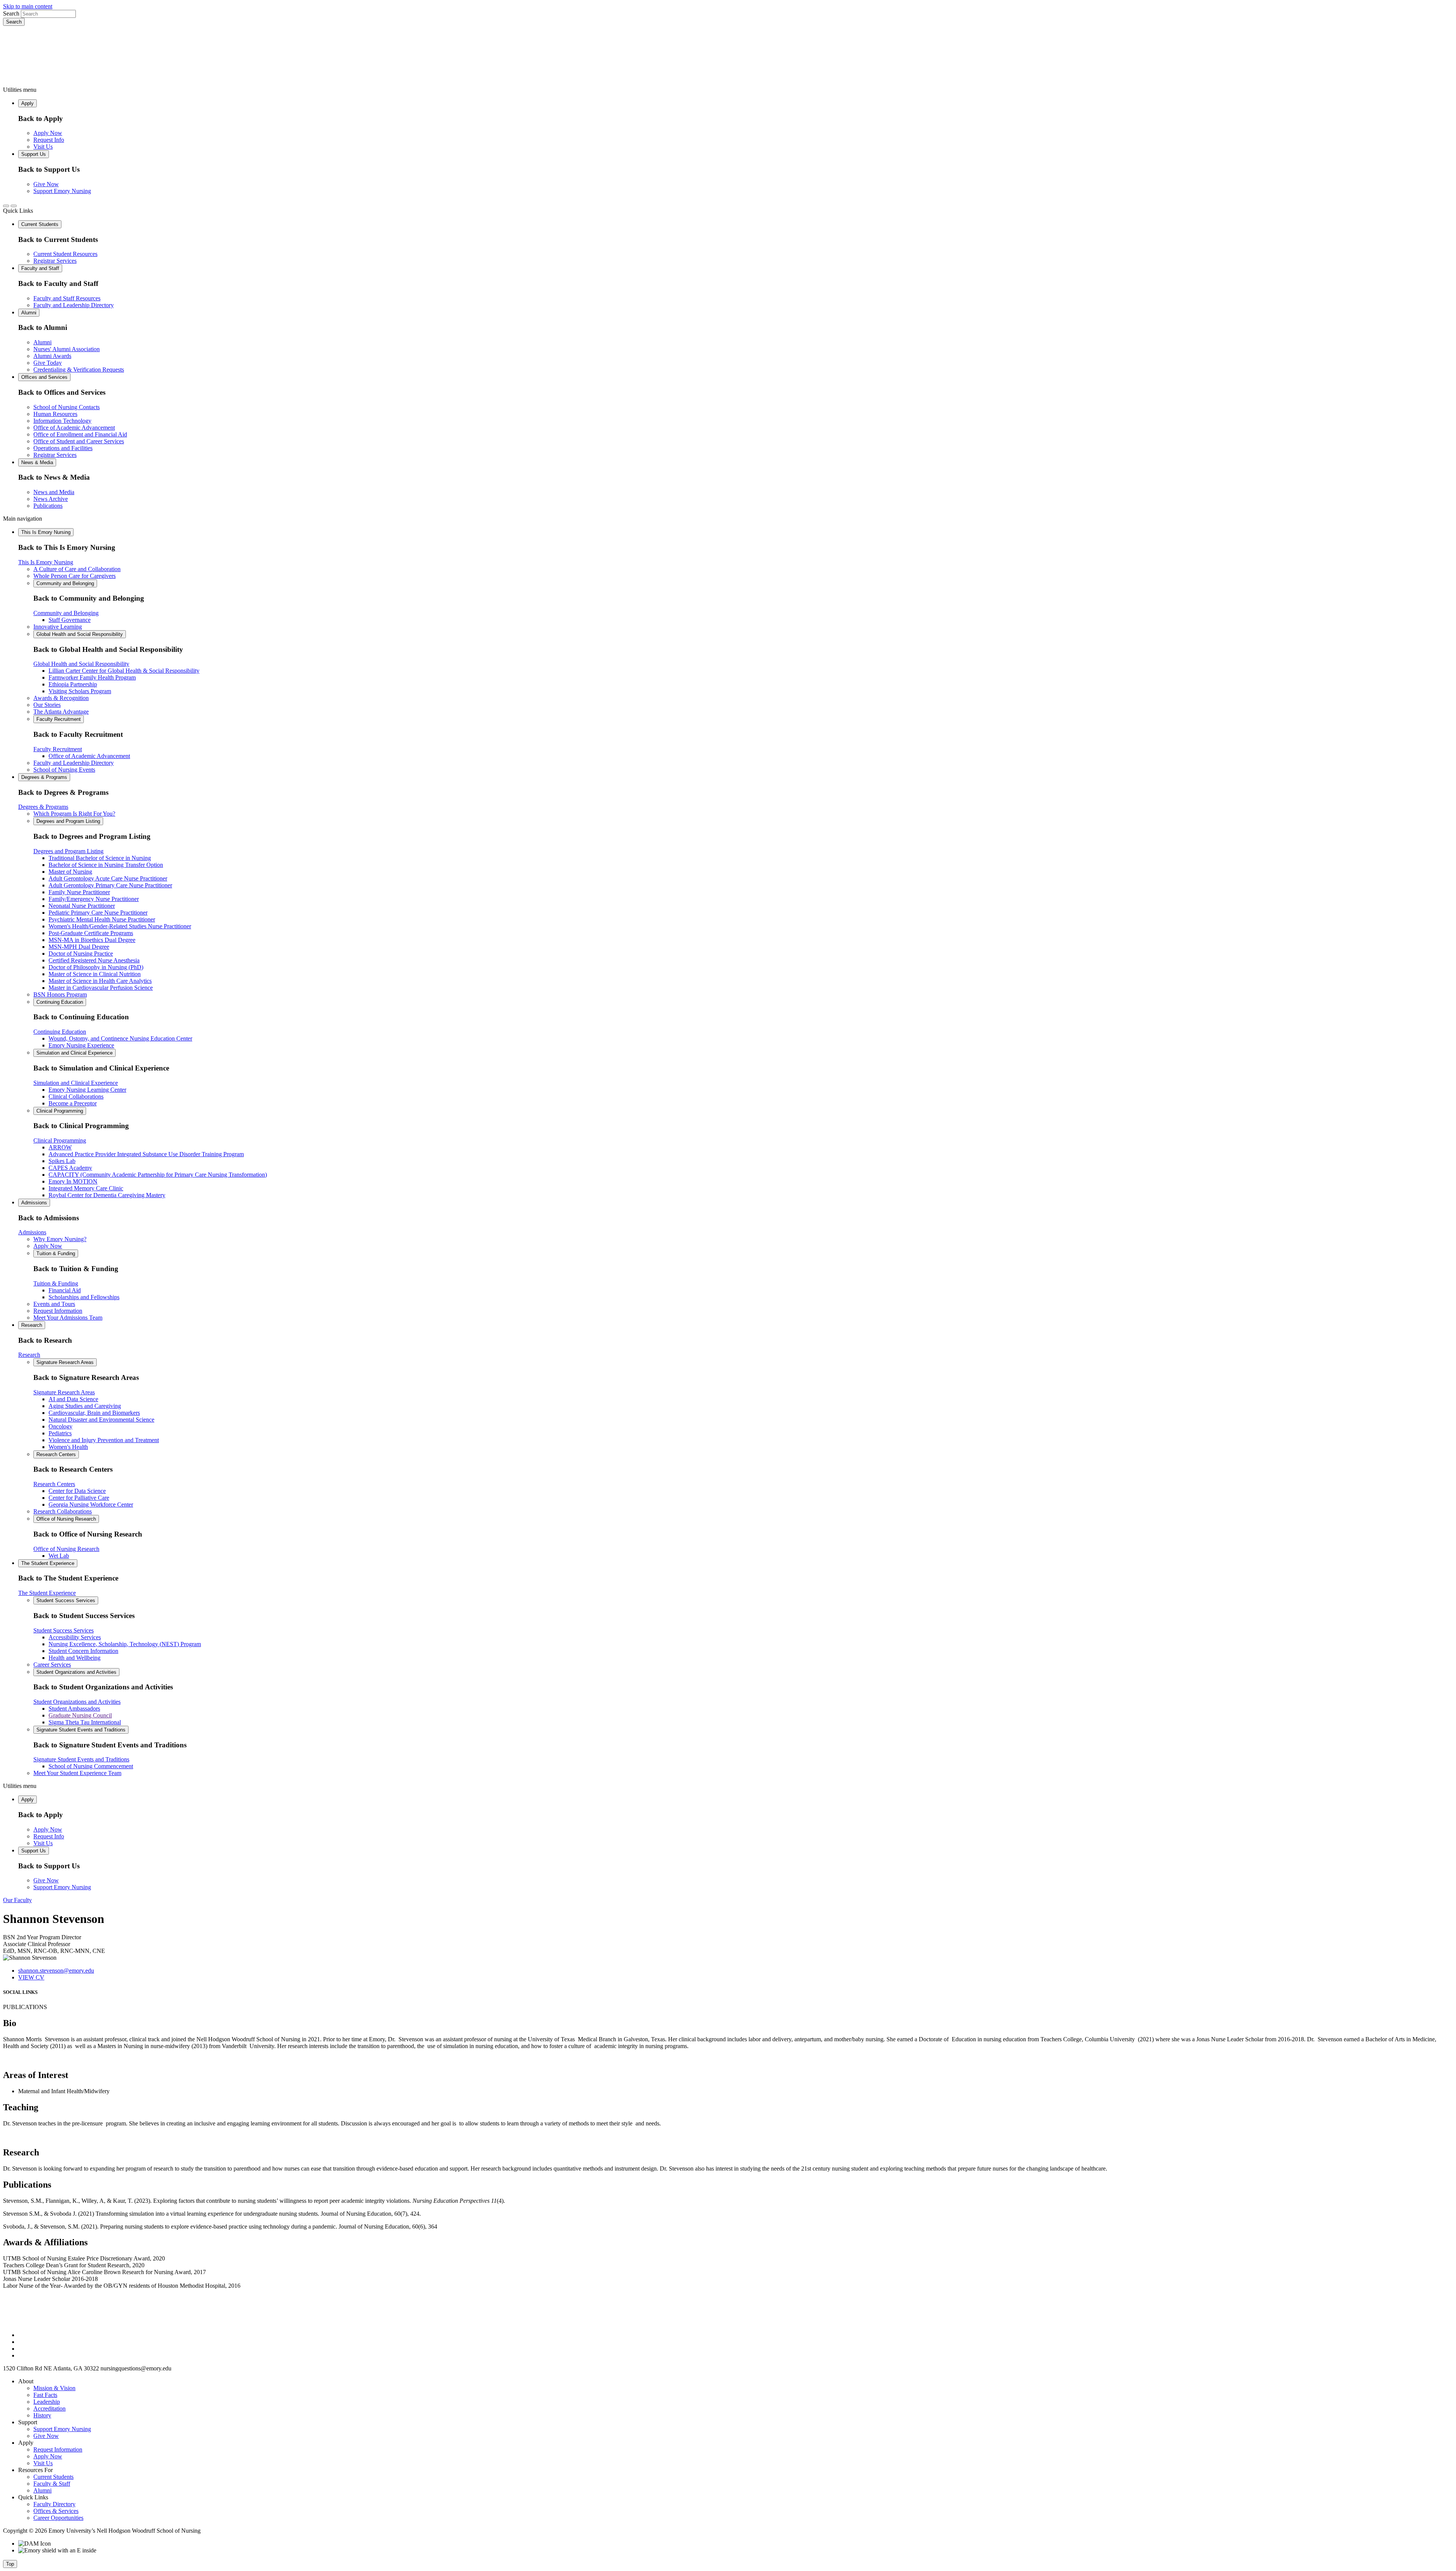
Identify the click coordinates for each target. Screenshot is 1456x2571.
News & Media (37, 462)
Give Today (48, 363)
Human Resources (55, 414)
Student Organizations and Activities (76, 1672)
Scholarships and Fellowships (84, 1297)
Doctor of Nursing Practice (81, 954)
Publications (48, 506)
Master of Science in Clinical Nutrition (95, 974)
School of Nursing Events (64, 770)
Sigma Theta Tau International (85, 1722)
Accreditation (49, 2409)
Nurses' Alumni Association (67, 349)
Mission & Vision (54, 2388)
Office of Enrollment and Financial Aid (80, 434)
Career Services (52, 1665)
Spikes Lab (62, 1161)
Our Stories (47, 705)
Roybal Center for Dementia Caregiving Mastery (107, 1195)
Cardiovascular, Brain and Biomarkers (94, 1413)
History (42, 2415)
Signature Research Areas (65, 1362)
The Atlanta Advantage (61, 712)
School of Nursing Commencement (91, 1766)
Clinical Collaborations (76, 1096)
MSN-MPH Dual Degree (79, 947)
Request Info (49, 140)
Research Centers (56, 1454)
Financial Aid (65, 1290)
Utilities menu (20, 90)
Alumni (29, 313)
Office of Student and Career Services (79, 441)
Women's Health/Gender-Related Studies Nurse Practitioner (120, 926)
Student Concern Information (83, 1651)
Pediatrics (60, 1433)
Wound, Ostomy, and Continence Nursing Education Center (120, 1038)
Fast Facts (45, 2395)
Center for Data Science (77, 1491)
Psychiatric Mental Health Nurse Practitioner (102, 919)
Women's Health (68, 1447)
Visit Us (43, 147)
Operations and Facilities (63, 448)
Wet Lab (59, 1556)
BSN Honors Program (60, 994)
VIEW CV (31, 1977)
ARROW (60, 1147)
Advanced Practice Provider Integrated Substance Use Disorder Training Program (146, 1154)
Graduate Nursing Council (80, 1715)
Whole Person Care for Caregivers (75, 576)
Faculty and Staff (40, 268)
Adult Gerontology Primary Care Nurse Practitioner (110, 885)
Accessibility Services (75, 1637)
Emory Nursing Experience (81, 1045)
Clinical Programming (60, 1111)
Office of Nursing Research (66, 1519)
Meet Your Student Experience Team (77, 1773)
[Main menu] (14, 206)
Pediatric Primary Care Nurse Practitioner (98, 913)
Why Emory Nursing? (60, 1239)
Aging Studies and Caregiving (85, 1406)
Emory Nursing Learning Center (87, 1090)
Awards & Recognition (61, 698)
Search (11, 13)
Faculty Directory (54, 2504)
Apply (27, 103)
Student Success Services (66, 1600)
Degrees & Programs (44, 777)
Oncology (60, 1426)
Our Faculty (17, 1900)
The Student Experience (48, 1563)
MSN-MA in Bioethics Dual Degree (92, 940)
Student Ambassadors (74, 1709)
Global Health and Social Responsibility (80, 634)
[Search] (6, 206)
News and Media (54, 492)
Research (32, 1325)
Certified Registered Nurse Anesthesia (94, 960)
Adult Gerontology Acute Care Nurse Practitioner (108, 878)
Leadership (47, 2402)
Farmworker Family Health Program (92, 677)
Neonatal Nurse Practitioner (82, 906)
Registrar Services (55, 261)
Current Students (40, 224)
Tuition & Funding (56, 1253)
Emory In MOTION (73, 1181)
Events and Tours (54, 1304)
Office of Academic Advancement (74, 428)
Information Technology (62, 421)
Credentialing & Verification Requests (79, 370)
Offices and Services (44, 377)
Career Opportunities (58, 2518)
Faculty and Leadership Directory (74, 305)
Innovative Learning (58, 627)
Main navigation (23, 519)
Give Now (46, 184)
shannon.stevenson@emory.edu (56, 1971)
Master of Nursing (70, 872)
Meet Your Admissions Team (68, 1318)
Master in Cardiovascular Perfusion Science (101, 988)
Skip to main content (28, 6)
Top (10, 2564)
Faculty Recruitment (59, 719)
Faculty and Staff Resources (67, 298)
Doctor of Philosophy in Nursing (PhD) (96, 967)
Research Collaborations (63, 1511)
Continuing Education (60, 1002)
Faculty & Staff (52, 2484)
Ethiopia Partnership (73, 684)
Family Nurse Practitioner (79, 892)
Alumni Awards (52, 356)
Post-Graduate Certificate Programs (91, 933)
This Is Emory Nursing (46, 532)
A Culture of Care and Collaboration (77, 569)
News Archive (51, 499)
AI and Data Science (73, 1399)
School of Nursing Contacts (67, 407)
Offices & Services (56, 2511)
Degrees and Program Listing (68, 821)
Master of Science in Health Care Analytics (100, 981)
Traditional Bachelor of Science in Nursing (100, 858)
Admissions (34, 1203)
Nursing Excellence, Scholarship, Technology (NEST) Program (125, 1644)
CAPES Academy (70, 1168)
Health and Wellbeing (75, 1658)
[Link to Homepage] (728, 56)
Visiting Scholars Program (80, 691)
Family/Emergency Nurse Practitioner (94, 899)
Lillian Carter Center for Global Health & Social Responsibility (124, 671)
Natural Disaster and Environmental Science (101, 1420)
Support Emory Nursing (62, 191)
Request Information (58, 1311)
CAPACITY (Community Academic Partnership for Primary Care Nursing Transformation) (158, 1175)
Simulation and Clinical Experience (75, 1053)
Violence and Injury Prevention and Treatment (104, 1440)
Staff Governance (70, 620)
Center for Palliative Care (79, 1498)
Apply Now (48, 133)
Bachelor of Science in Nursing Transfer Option (106, 865)
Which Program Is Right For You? (74, 814)
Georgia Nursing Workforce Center (91, 1504)
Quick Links (18, 211)
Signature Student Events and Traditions (81, 1730)
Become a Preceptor (73, 1103)
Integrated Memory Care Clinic (86, 1188)
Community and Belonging (65, 583)
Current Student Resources (65, 254)
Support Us (34, 154)
